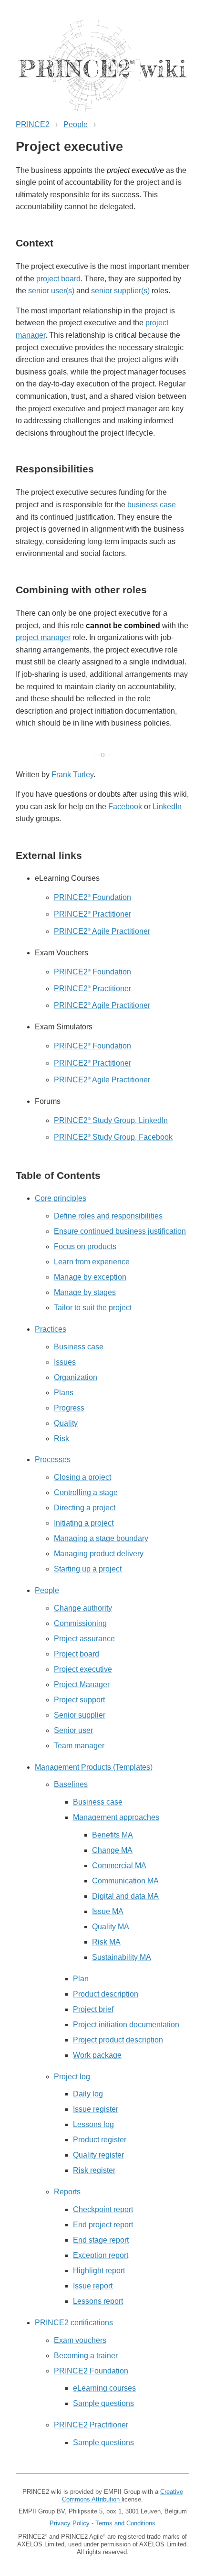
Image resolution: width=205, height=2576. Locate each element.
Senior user (73, 1730)
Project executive (83, 1669)
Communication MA (125, 1881)
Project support (79, 1700)
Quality (66, 1423)
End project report (103, 2225)
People (76, 124)
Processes (53, 1459)
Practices (51, 1329)
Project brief (93, 2009)
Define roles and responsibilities (108, 1216)
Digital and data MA (125, 1896)
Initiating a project (84, 1523)
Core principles (61, 1198)
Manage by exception (90, 1277)
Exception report (101, 2255)
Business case (79, 1347)
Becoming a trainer (86, 2356)
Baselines (71, 1784)
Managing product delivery (99, 1554)
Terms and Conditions (125, 2523)
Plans (64, 1393)
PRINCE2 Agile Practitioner (102, 931)
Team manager (79, 1746)
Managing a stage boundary (101, 1538)
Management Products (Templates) (94, 1767)
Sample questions (103, 2403)
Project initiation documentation (126, 2025)
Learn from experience (92, 1262)
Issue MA (108, 1911)
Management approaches (116, 1817)
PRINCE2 (33, 124)
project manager (43, 637)
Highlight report (99, 2271)
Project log (72, 2077)
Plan (81, 1979)
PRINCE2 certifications (74, 2323)
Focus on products (85, 1246)
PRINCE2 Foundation (92, 897)
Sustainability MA (122, 1957)
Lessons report (98, 2301)
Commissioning (80, 1623)
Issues (65, 1362)
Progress (69, 1408)
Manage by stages (85, 1292)
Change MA (112, 1850)
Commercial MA (119, 1865)
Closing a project (82, 1477)
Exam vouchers (80, 2340)
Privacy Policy (70, 2523)
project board (58, 279)
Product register (100, 2140)
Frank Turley (72, 775)
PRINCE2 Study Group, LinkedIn (111, 1120)
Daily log (88, 2094)
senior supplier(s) (120, 291)
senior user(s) (51, 291)
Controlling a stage (86, 1492)
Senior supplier (80, 1715)
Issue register (96, 2109)
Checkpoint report (103, 2209)
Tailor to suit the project (93, 1308)
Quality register (98, 2155)
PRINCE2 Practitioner (92, 914)
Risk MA (106, 1942)
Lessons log (93, 2124)
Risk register (94, 2170)
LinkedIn (167, 807)
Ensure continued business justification (120, 1231)
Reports (67, 2192)
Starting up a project (88, 1569)
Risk (61, 1438)
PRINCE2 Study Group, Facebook (113, 1137)
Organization (76, 1377)
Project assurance (84, 1639)
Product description (106, 1994)
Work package (97, 2055)
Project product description (118, 2040)
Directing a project (85, 1508)
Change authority (83, 1608)
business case (152, 505)
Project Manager (82, 1684)
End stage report (101, 2240)
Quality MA (111, 1927)
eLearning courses (104, 2388)
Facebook (125, 807)
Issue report (93, 2286)
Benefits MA (113, 1835)
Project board (77, 1654)
